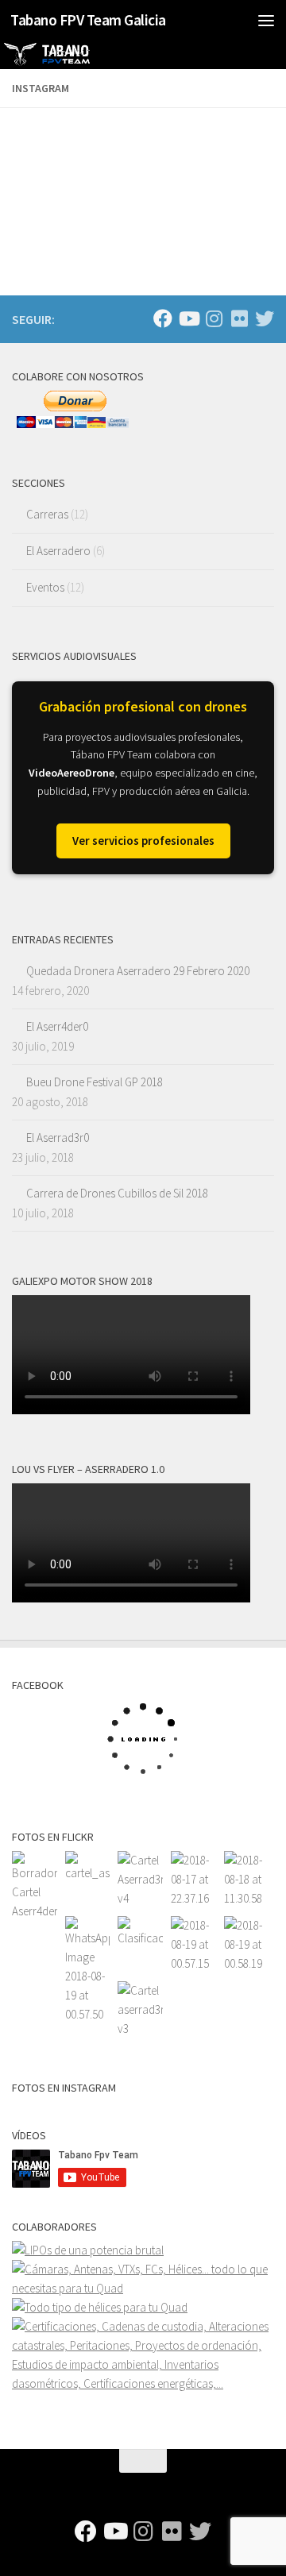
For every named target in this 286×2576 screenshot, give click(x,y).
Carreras (47, 514)
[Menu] (266, 20)
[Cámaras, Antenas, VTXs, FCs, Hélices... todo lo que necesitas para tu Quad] (143, 2288)
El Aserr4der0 (57, 1026)
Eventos (45, 587)
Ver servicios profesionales (143, 841)
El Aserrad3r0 (58, 1138)
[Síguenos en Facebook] (163, 318)
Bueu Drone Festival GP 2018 (95, 1082)
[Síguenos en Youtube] (188, 318)
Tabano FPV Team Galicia (88, 20)
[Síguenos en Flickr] (239, 318)
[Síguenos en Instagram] (214, 318)
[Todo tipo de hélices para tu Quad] (100, 2307)
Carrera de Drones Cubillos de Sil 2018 (117, 1193)
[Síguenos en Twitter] (265, 318)
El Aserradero (58, 551)
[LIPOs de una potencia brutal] (88, 2250)
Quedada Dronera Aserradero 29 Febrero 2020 (138, 971)
